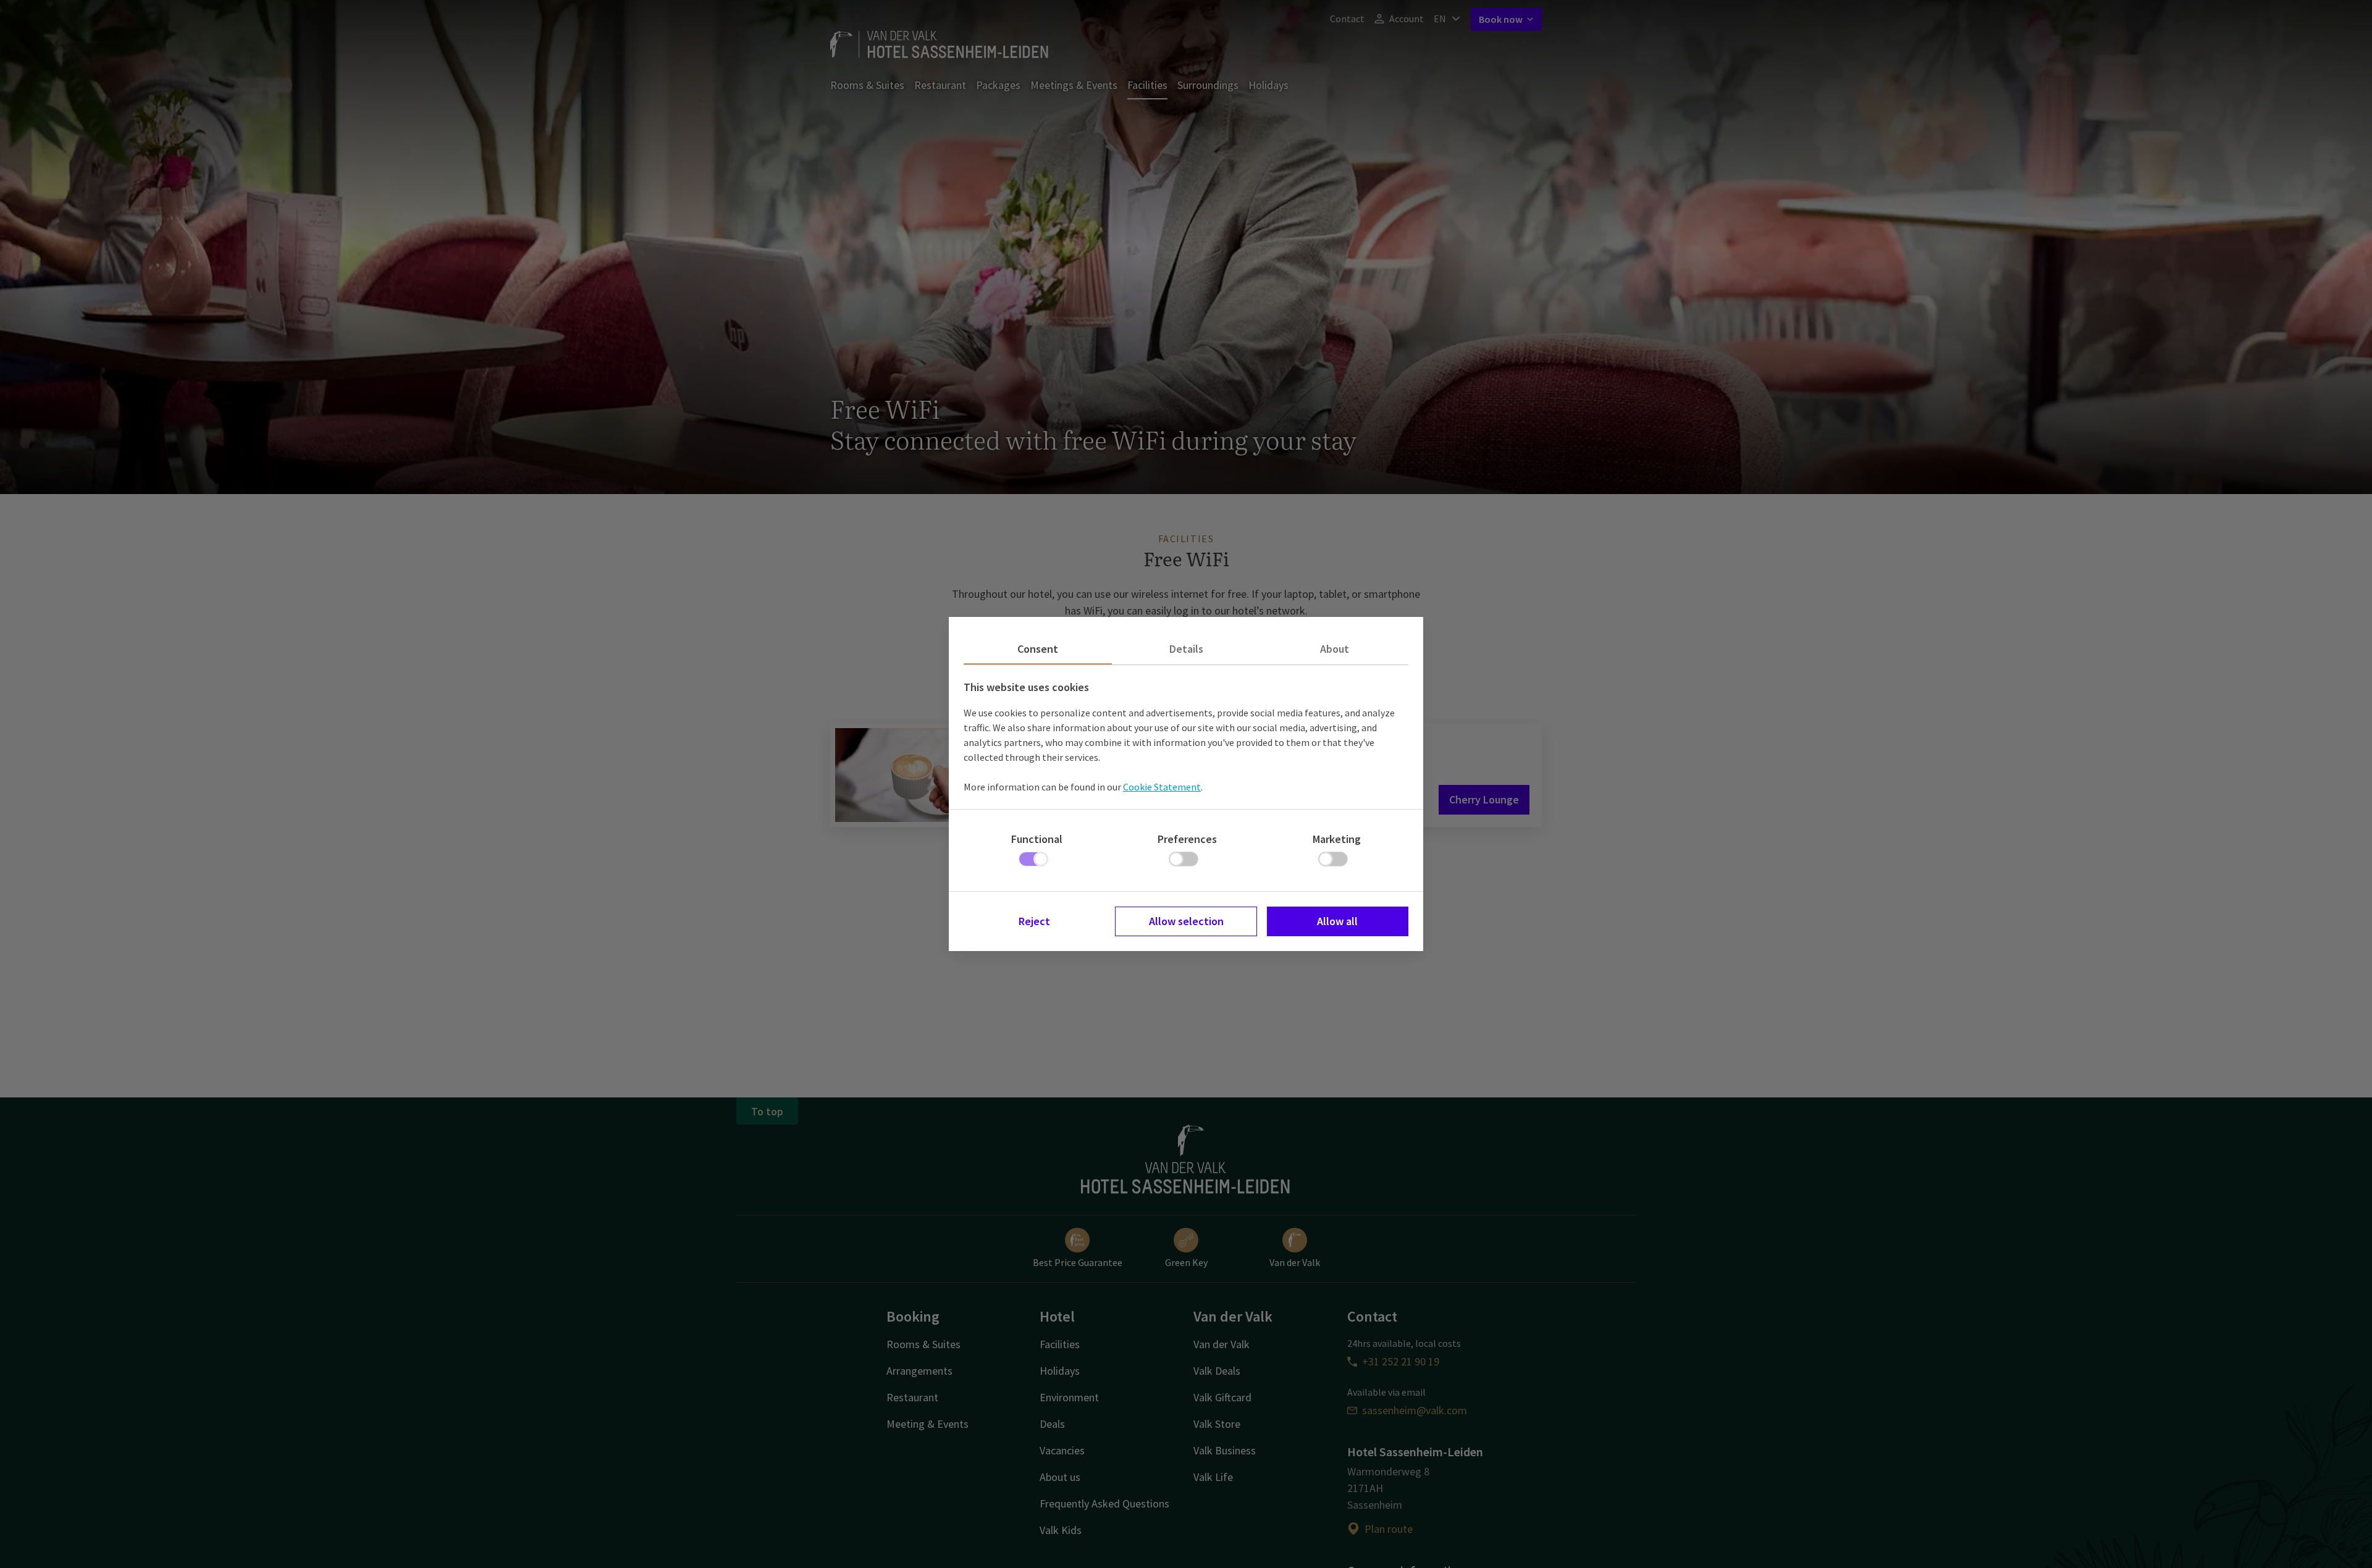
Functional (1037, 839)
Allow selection (1186, 921)
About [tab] (1335, 649)
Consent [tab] (1038, 649)
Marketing (1337, 839)
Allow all (1337, 921)
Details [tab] (1186, 649)
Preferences (1187, 839)
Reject (1034, 921)
